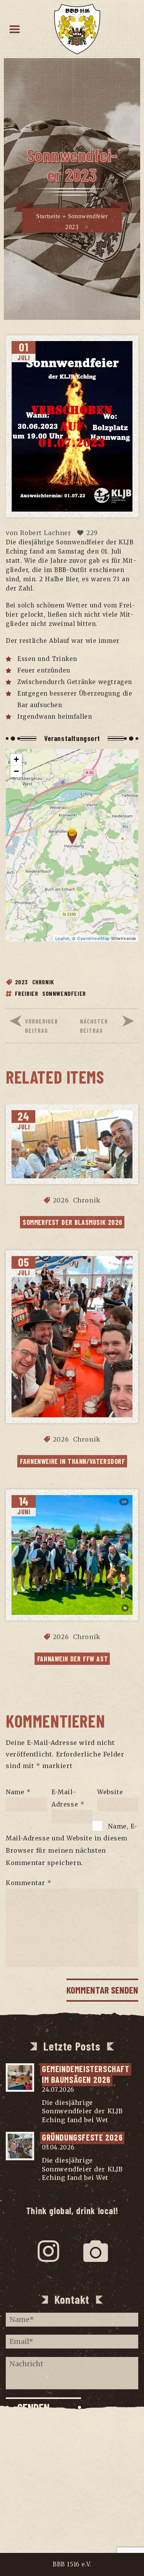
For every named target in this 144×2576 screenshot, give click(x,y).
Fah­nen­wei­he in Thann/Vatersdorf (72, 1461)
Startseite (48, 217)
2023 (22, 982)
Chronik (43, 982)
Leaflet (62, 938)
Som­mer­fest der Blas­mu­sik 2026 (73, 1222)
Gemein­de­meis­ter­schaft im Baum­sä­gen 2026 (87, 2074)
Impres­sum (72, 2469)
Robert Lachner (46, 533)
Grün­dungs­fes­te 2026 (82, 2137)
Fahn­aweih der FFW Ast (73, 1659)
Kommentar (29, 1883)
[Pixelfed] (96, 2251)
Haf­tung (72, 2499)
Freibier (27, 993)
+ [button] (17, 759)
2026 (61, 1200)
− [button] (17, 771)
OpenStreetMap (94, 938)
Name (18, 1792)
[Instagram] (49, 2251)
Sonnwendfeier (64, 993)
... (113, 2120)
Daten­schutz (72, 2484)
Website (110, 1792)
